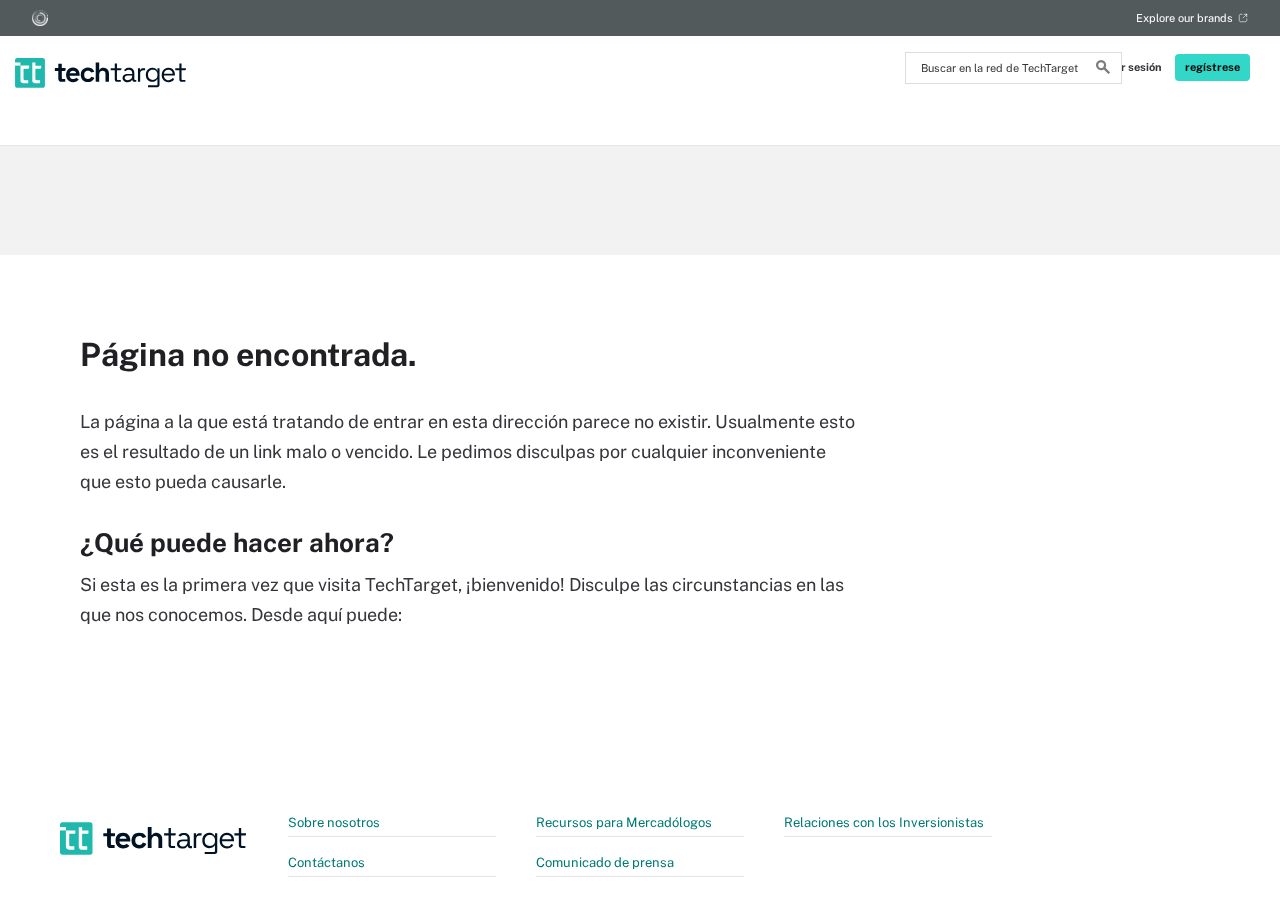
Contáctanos (326, 862)
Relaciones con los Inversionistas (884, 822)
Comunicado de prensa (605, 862)
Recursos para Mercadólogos (624, 822)
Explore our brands (1184, 18)
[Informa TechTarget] (40, 18)
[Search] (1103, 70)
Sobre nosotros (334, 822)
